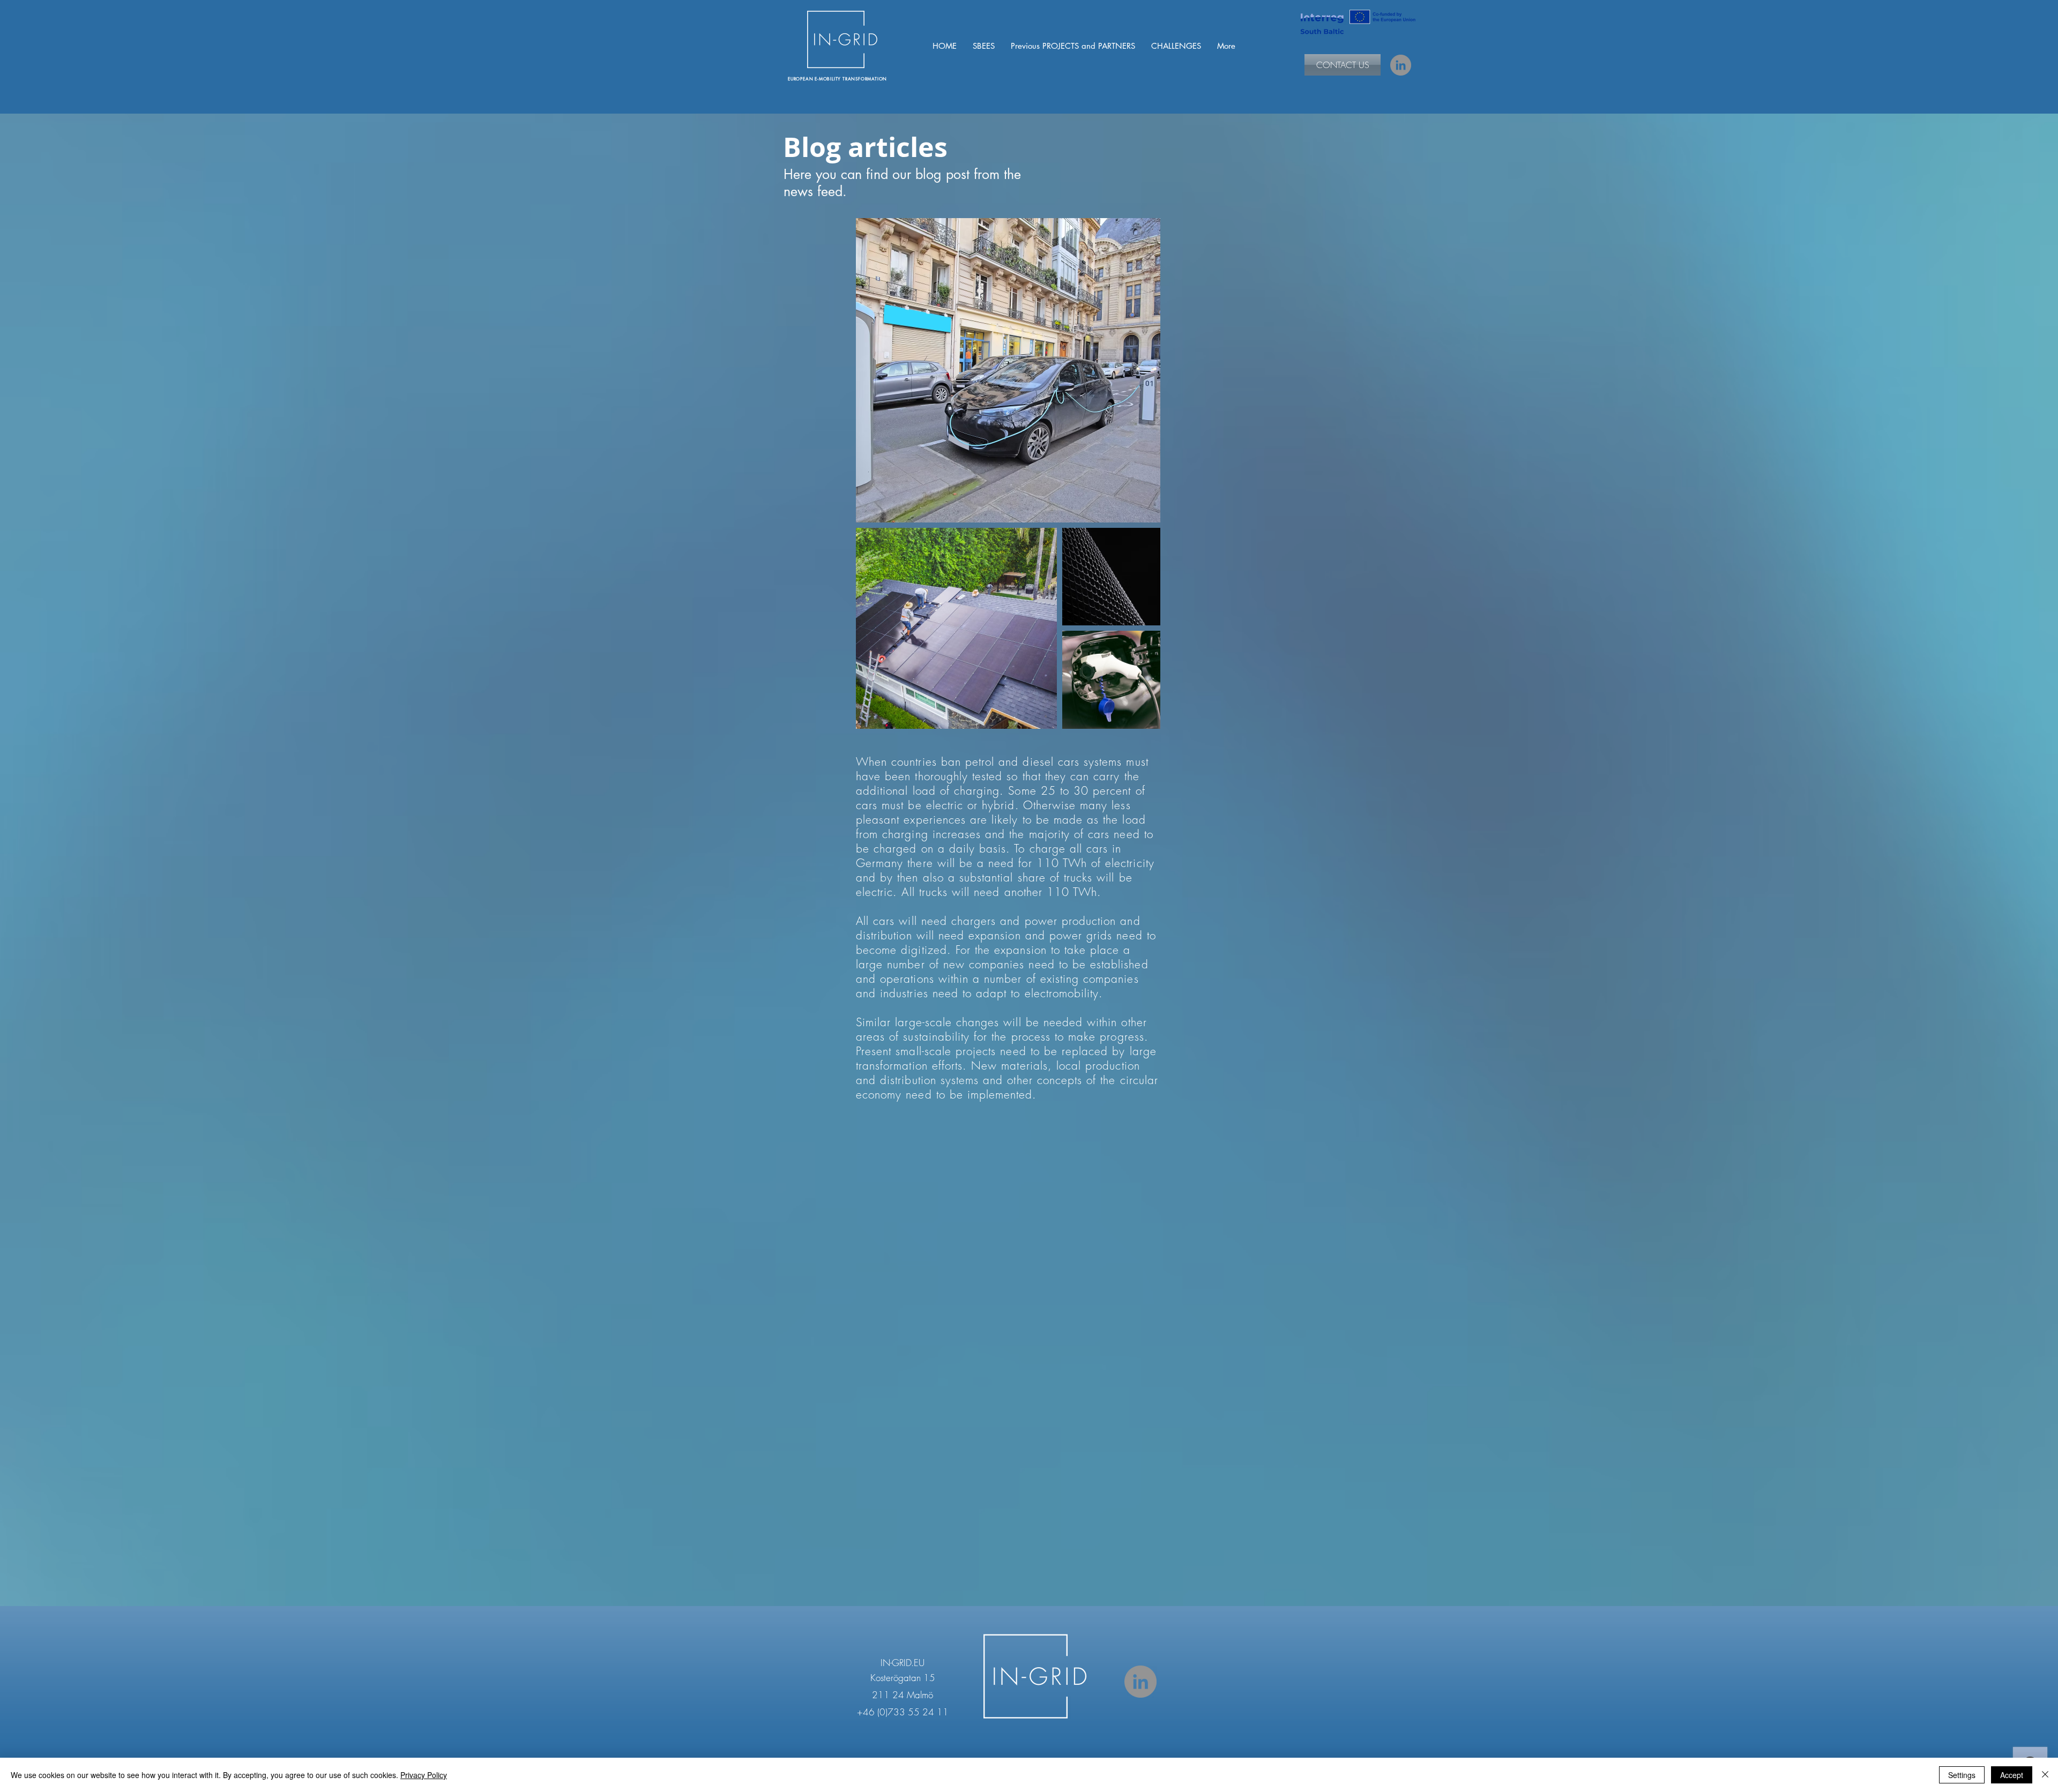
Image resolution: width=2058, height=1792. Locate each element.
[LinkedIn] (1401, 65)
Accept (2012, 1775)
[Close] (2045, 1775)
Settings (1962, 1775)
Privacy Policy (424, 1775)
